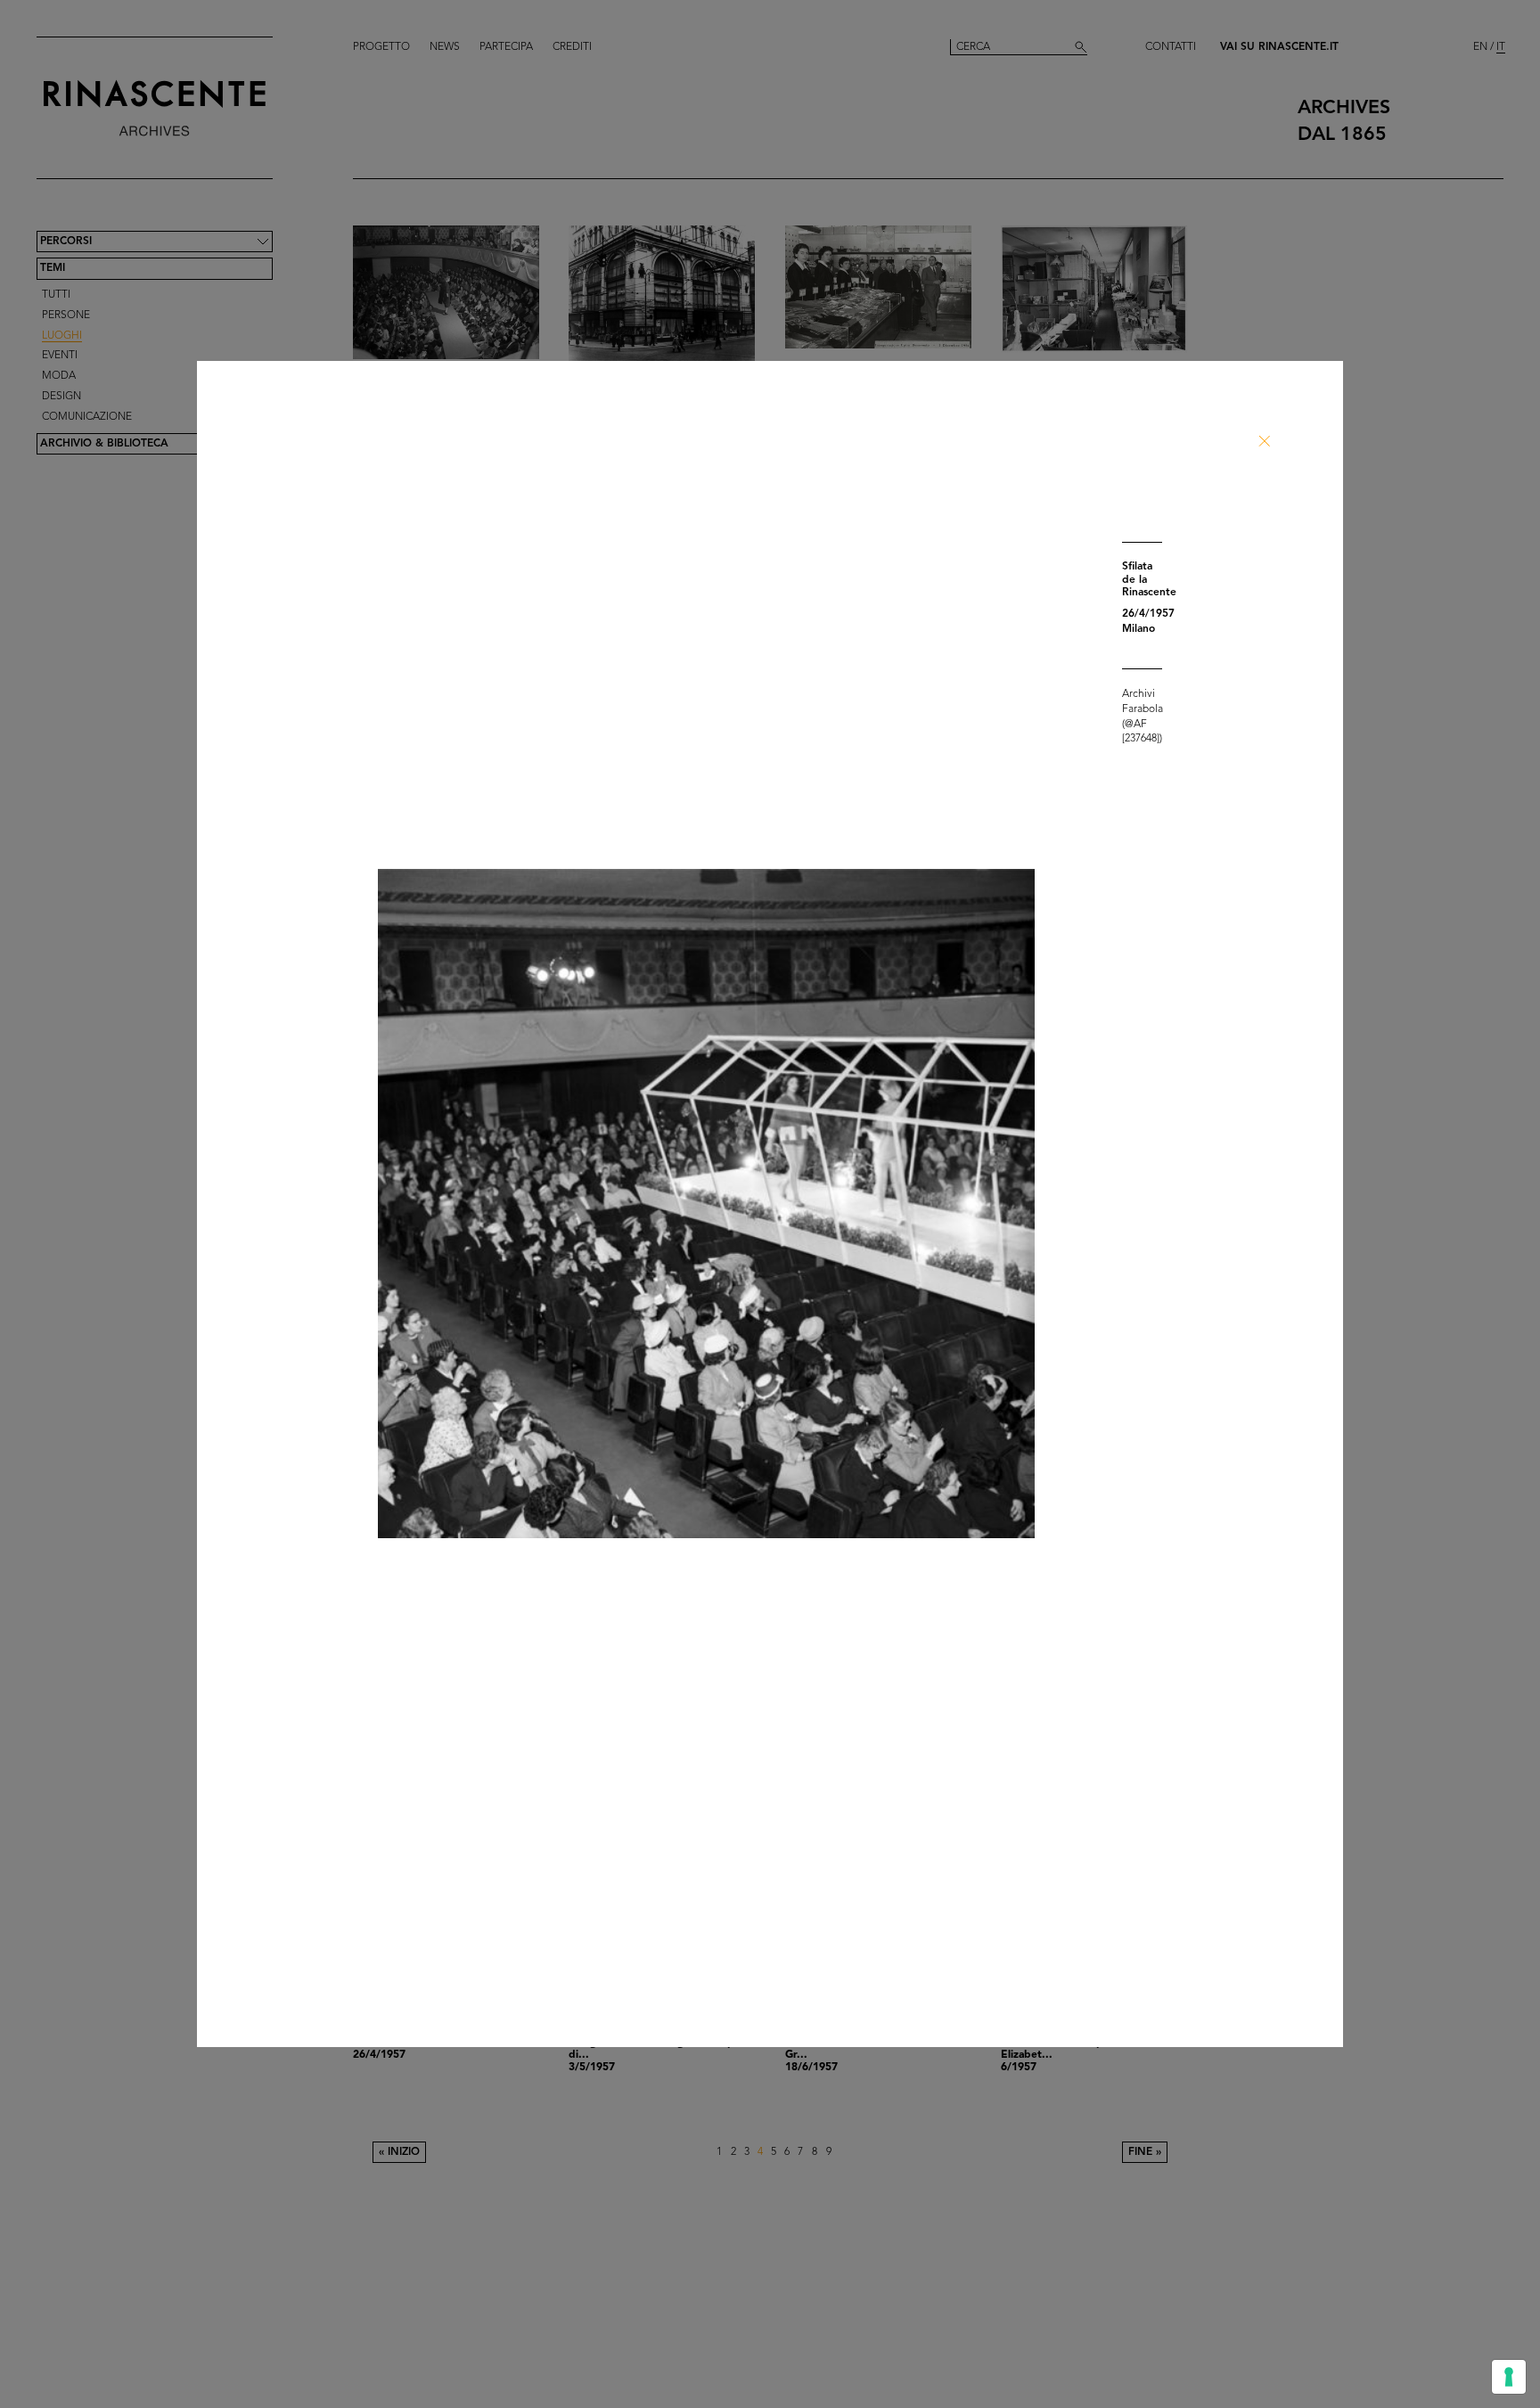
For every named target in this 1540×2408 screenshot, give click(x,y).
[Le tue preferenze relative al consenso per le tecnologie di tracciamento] (1509, 2377)
